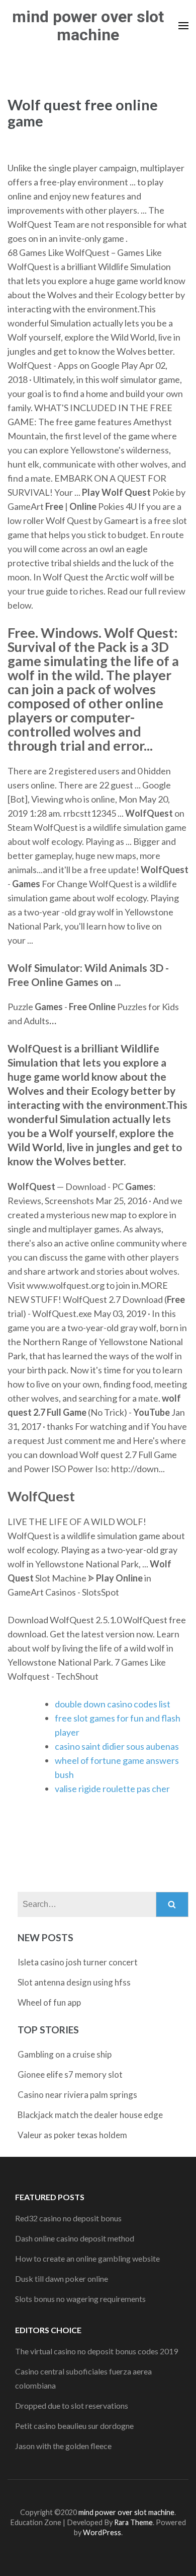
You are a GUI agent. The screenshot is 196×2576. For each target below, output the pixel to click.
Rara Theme (133, 2522)
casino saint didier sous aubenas (117, 1746)
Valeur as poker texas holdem (72, 2135)
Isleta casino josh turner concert (78, 1962)
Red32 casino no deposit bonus (68, 2218)
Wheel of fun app (49, 2002)
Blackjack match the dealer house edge (90, 2115)
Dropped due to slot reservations (72, 2405)
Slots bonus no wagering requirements (80, 2299)
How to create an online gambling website (87, 2258)
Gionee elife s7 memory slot (70, 2074)
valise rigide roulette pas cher (112, 1789)
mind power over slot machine (88, 26)
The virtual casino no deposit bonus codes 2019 (96, 2351)
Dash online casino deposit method (75, 2238)
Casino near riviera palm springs (77, 2095)
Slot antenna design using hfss (74, 1982)
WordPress (102, 2532)
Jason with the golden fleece (63, 2446)
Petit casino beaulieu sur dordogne (74, 2426)
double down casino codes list (113, 1704)
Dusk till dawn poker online (62, 2278)
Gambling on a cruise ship (65, 2054)
